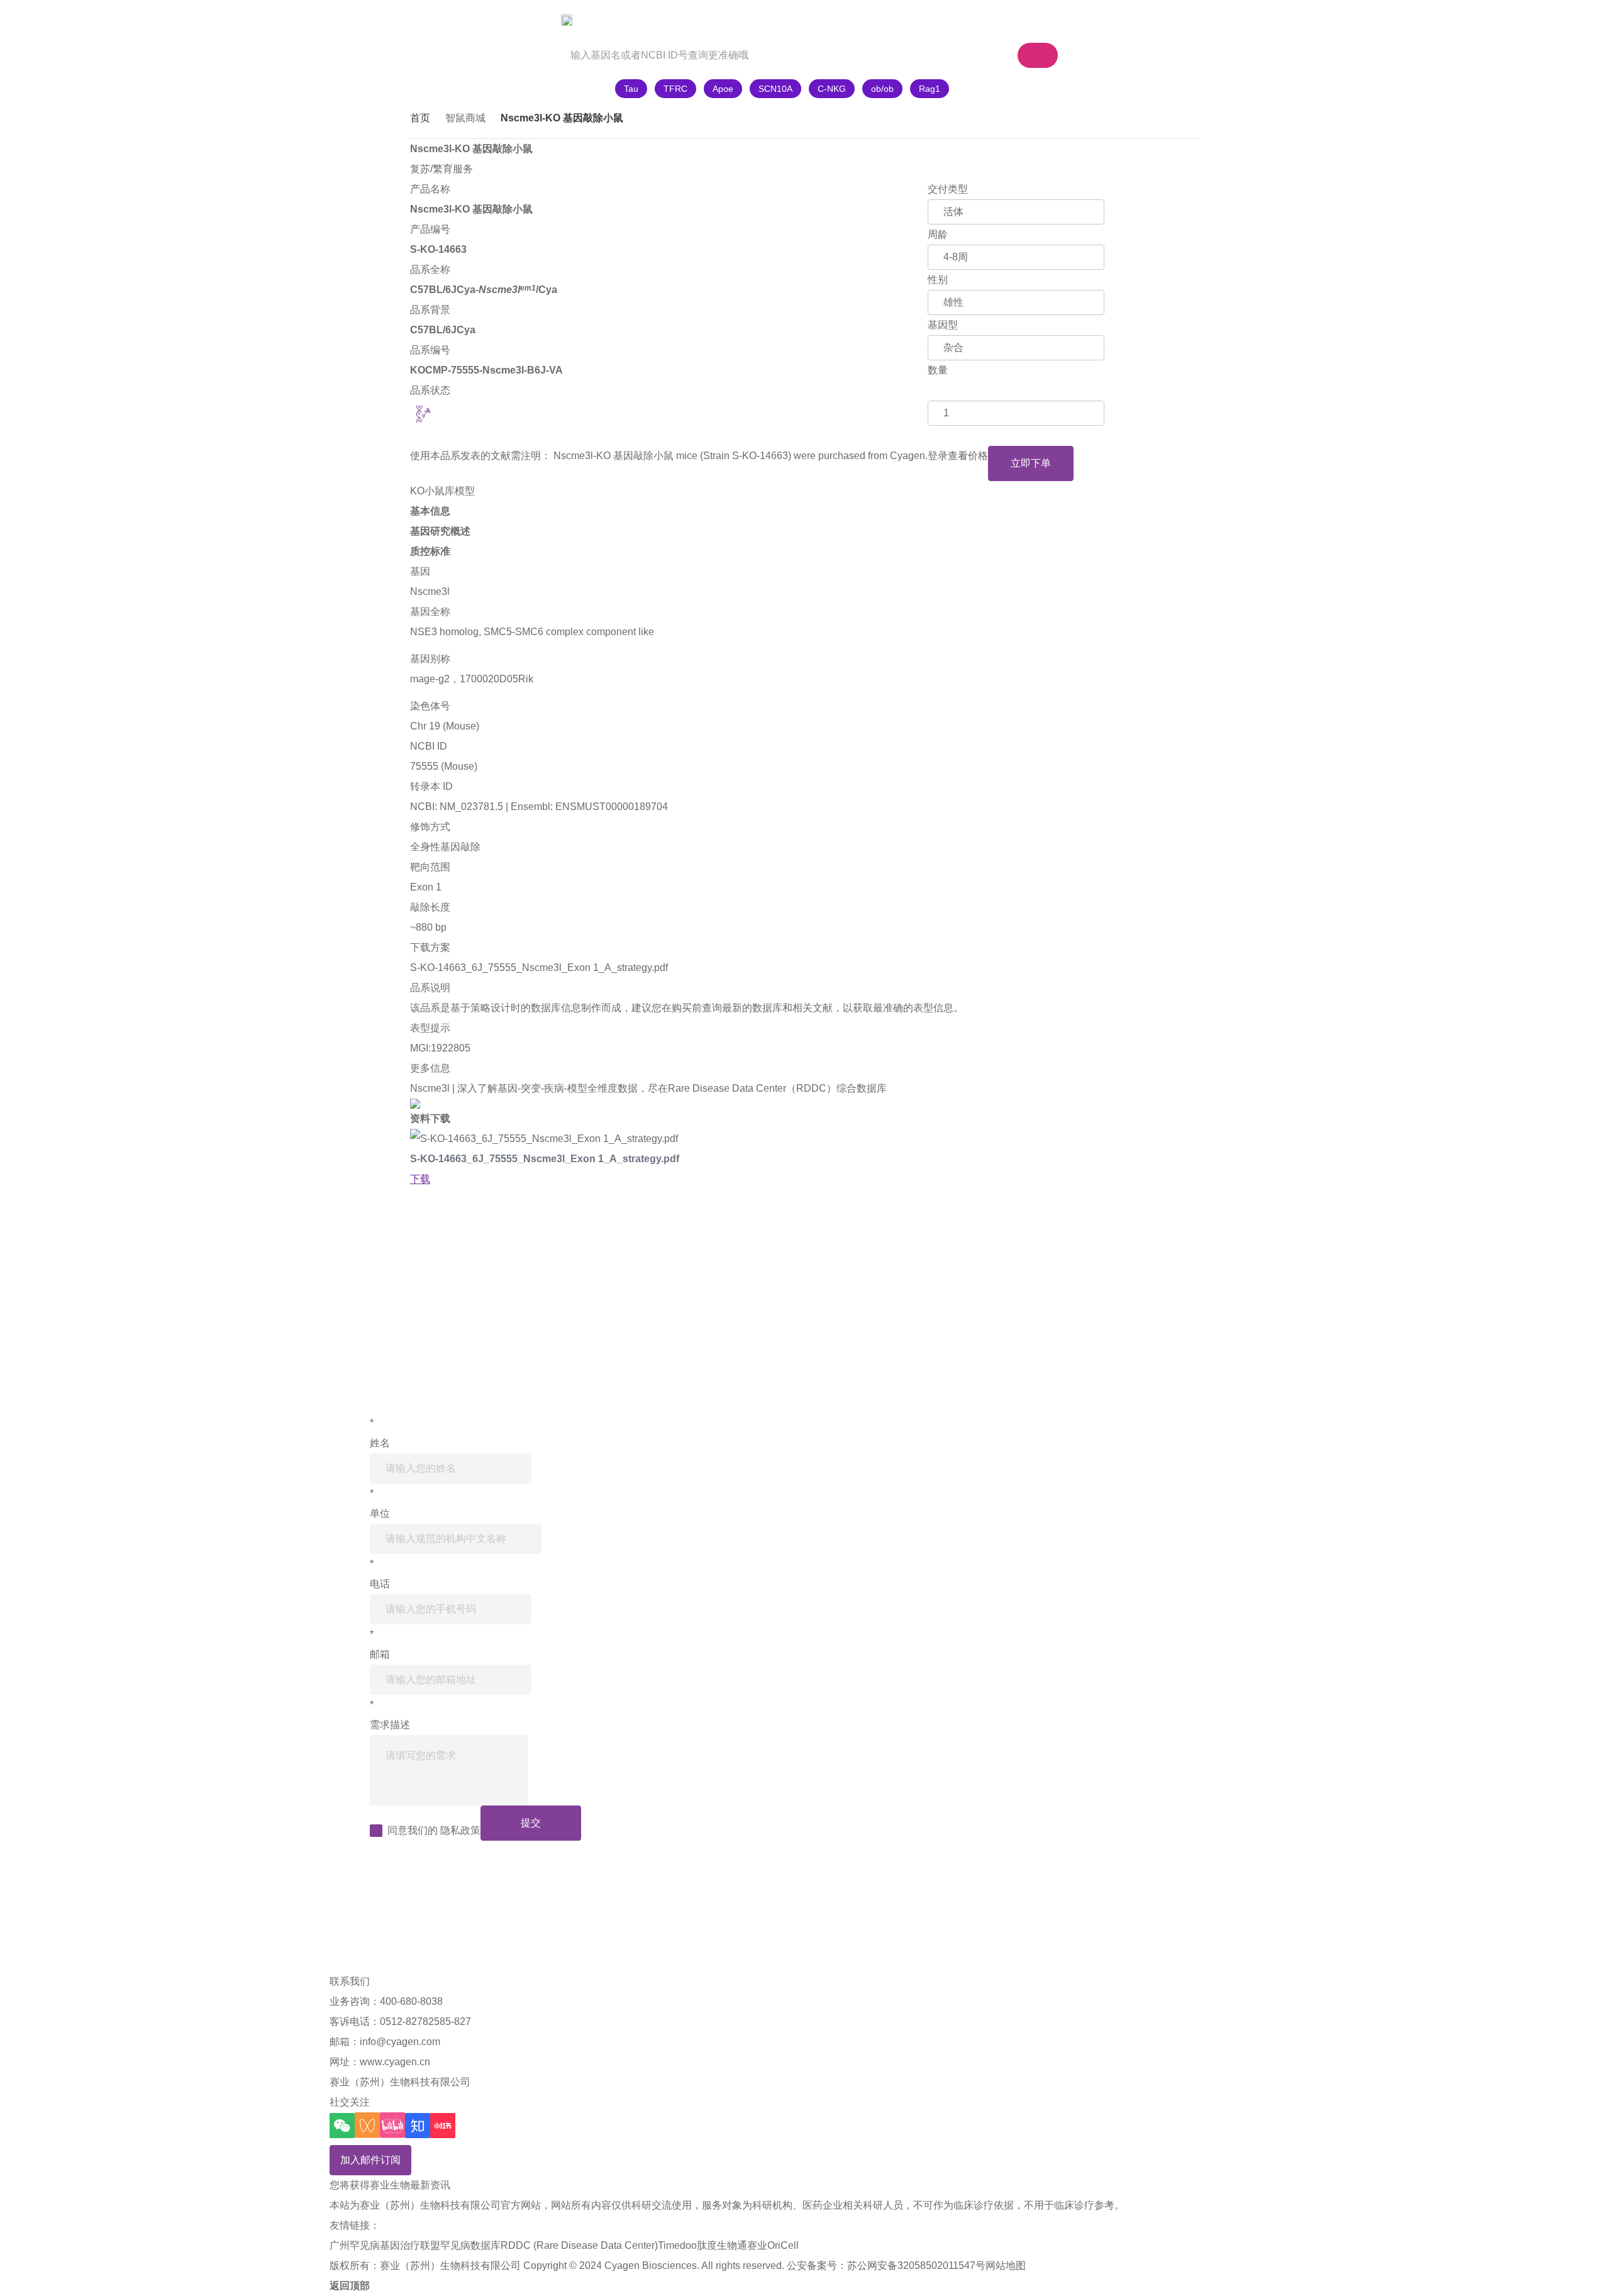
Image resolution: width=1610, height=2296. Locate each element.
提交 (531, 1823)
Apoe (723, 89)
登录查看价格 (958, 456)
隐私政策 (460, 1830)
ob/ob (882, 89)
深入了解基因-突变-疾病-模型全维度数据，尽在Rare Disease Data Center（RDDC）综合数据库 (672, 1088)
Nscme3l (430, 591)
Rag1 (930, 89)
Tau (631, 89)
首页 (420, 118)
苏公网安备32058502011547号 (916, 2265)
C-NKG (832, 89)
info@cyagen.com (400, 2042)
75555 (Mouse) (444, 766)
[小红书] (443, 2126)
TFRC (675, 89)
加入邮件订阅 (370, 2160)
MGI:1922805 (440, 1048)
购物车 (951, 20)
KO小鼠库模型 (442, 491)
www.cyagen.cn (395, 2062)
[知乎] (418, 2126)
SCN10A (775, 89)
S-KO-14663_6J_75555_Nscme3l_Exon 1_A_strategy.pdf (539, 968)
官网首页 (445, 20)
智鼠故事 (597, 20)
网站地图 (1006, 2265)
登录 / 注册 (1106, 20)
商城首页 (521, 20)
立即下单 (1031, 463)
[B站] (392, 2125)
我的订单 (1031, 20)
